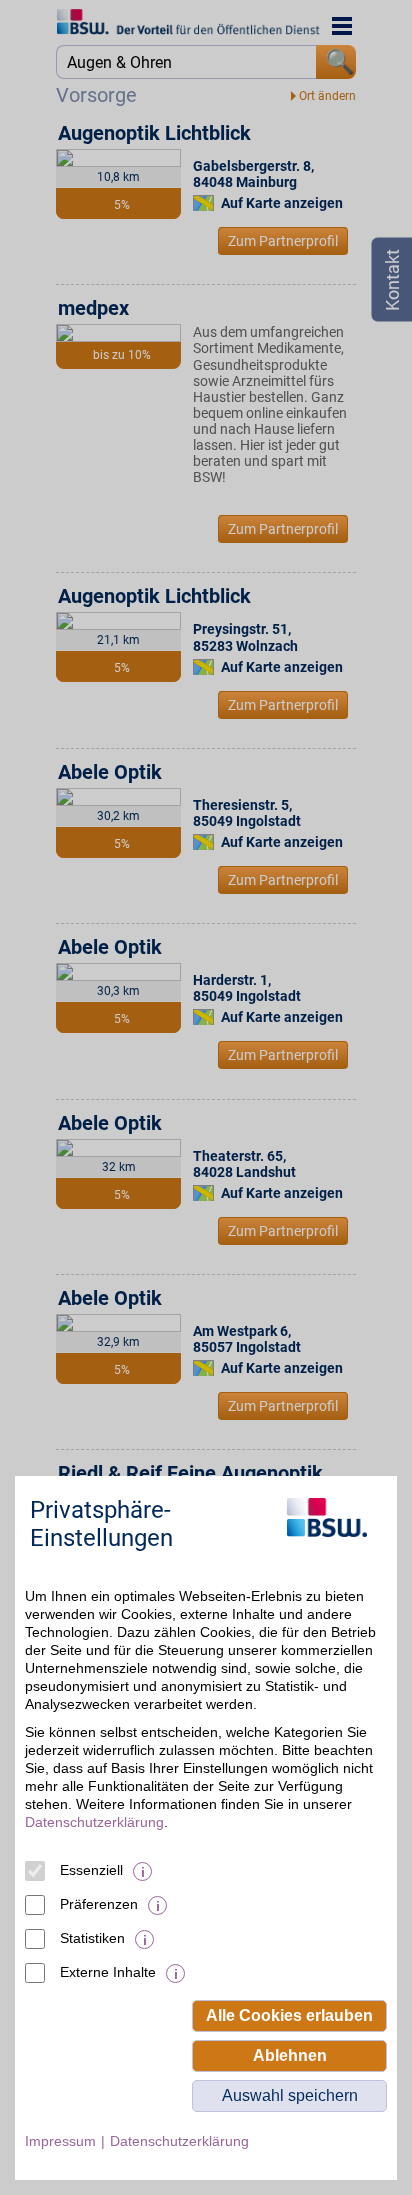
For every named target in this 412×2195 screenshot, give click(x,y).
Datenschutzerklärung (94, 1822)
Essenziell (91, 1870)
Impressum (60, 2141)
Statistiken (92, 1938)
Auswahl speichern (290, 2095)
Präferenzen (99, 1904)
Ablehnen (290, 2055)
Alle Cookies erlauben (289, 2015)
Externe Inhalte (108, 1972)
